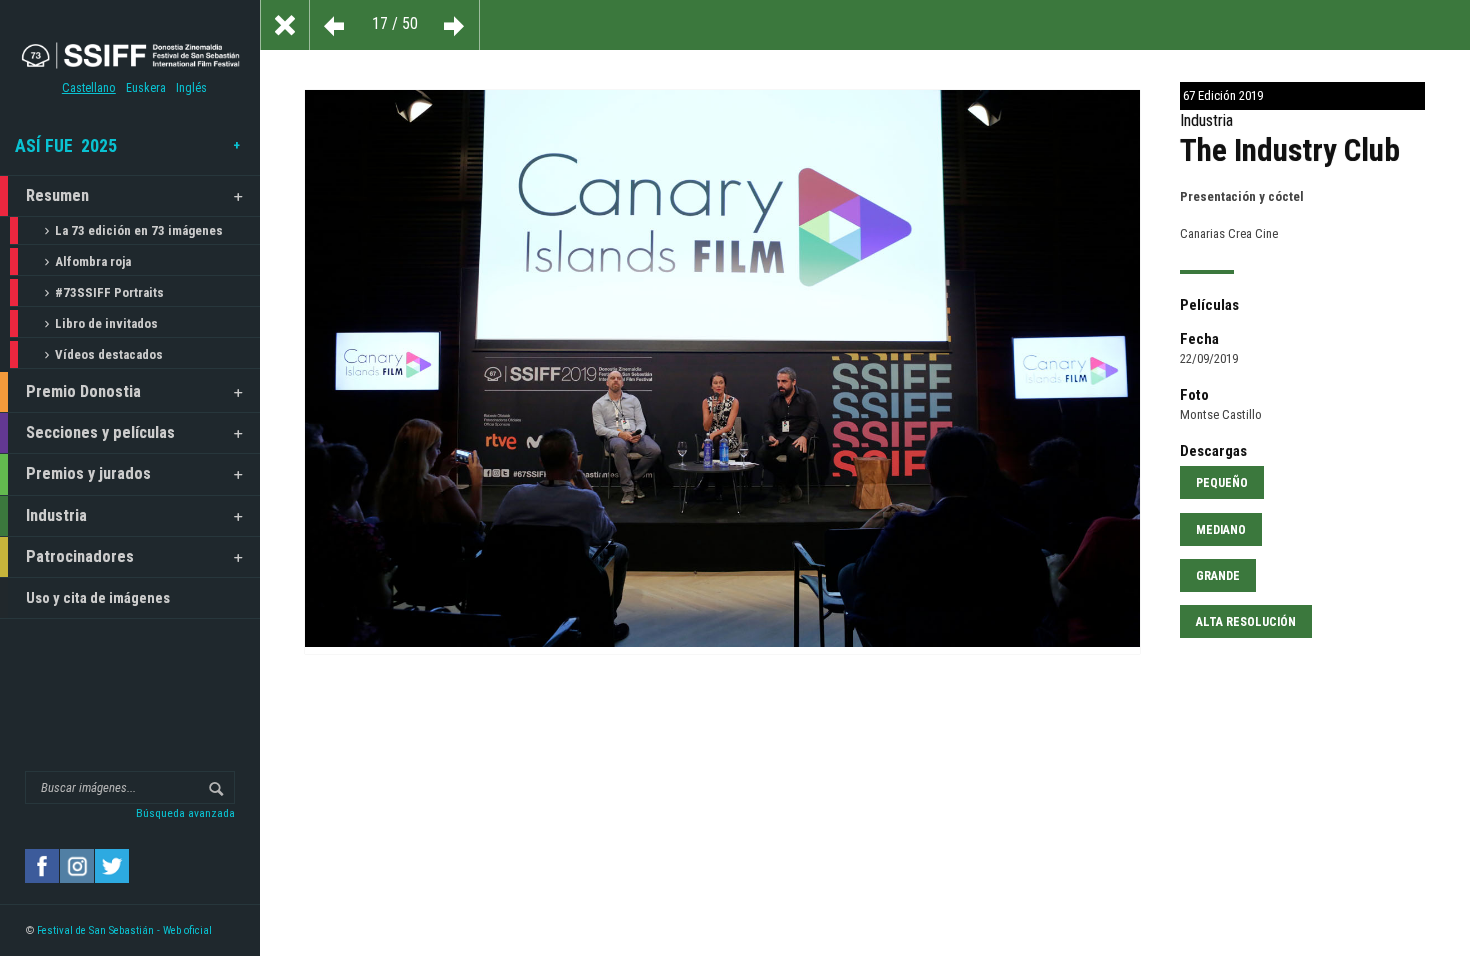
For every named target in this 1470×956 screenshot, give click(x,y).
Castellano (89, 88)
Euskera (146, 88)
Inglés (191, 88)
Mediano (1221, 530)
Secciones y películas (100, 432)
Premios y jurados (88, 473)
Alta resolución (1246, 622)
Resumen (57, 195)
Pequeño (1222, 483)
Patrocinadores (80, 556)
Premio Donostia (83, 391)
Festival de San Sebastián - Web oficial (124, 930)
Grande (1218, 576)
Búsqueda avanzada (185, 813)
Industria (56, 515)
